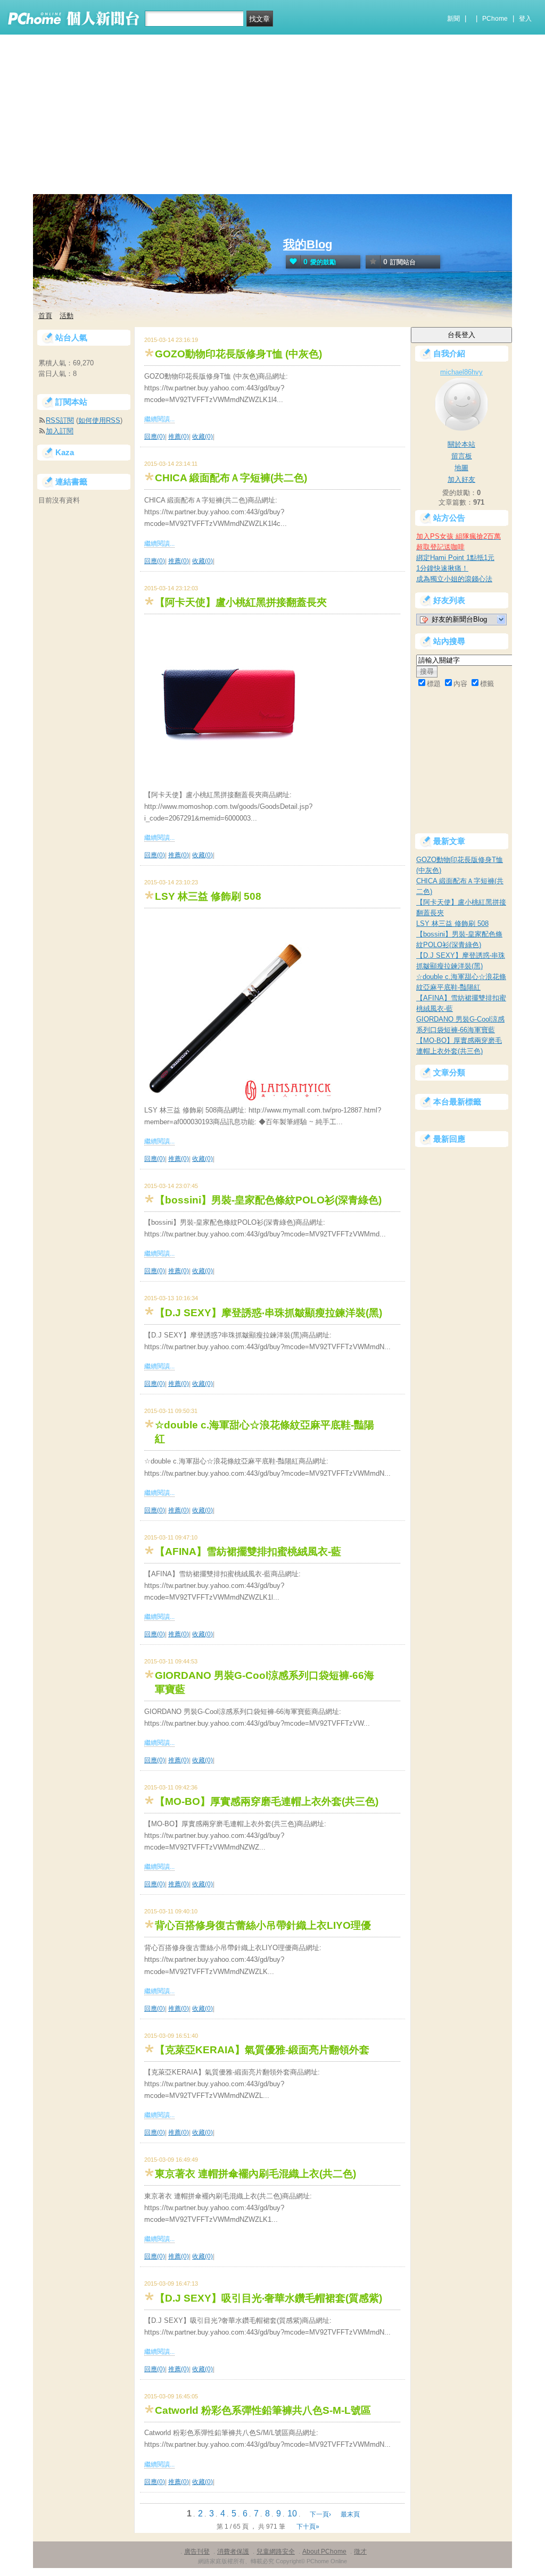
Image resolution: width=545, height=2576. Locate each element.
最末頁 (350, 2514)
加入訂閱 (60, 431)
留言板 (462, 456)
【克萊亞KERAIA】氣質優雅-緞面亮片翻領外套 (262, 2050)
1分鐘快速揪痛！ (442, 568)
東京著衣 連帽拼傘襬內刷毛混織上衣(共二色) (255, 2174)
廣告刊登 (197, 2552)
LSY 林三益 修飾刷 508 (208, 896)
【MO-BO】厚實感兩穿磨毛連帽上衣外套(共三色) (267, 1801)
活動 (67, 316)
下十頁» (308, 2527)
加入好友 (461, 479)
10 (292, 2514)
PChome (495, 19)
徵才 (360, 2552)
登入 (525, 19)
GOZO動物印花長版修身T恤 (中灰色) (238, 354)
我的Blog (308, 244)
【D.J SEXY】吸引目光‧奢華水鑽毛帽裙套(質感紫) (269, 2298)
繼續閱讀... (159, 419)
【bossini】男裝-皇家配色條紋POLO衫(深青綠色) (268, 1200)
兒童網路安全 (276, 2552)
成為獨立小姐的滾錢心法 (454, 579)
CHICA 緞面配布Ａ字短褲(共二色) (231, 478)
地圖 (461, 468)
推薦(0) (179, 437)
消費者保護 (233, 2552)
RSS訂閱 (60, 420)
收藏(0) (203, 437)
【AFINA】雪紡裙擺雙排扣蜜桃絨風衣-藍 (248, 1552)
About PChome (324, 2552)
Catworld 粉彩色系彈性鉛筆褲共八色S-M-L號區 (263, 2410)
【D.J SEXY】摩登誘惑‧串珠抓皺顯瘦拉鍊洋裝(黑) (269, 1313)
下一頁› (321, 2514)
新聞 (453, 19)
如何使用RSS (99, 420)
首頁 (45, 316)
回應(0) (155, 437)
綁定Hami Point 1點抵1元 (455, 558)
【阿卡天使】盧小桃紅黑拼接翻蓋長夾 (241, 602)
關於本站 (461, 444)
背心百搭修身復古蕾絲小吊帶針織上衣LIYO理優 (263, 1925)
